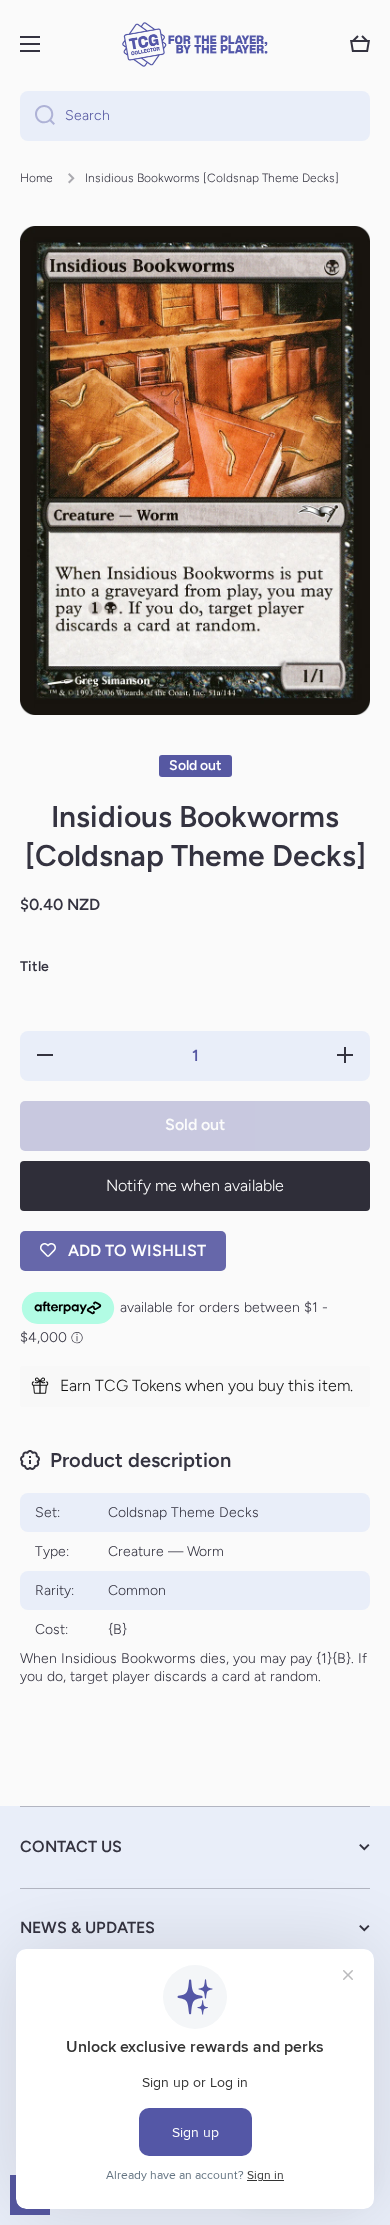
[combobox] (195, 116)
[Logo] (195, 44)
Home (36, 178)
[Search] (37, 116)
